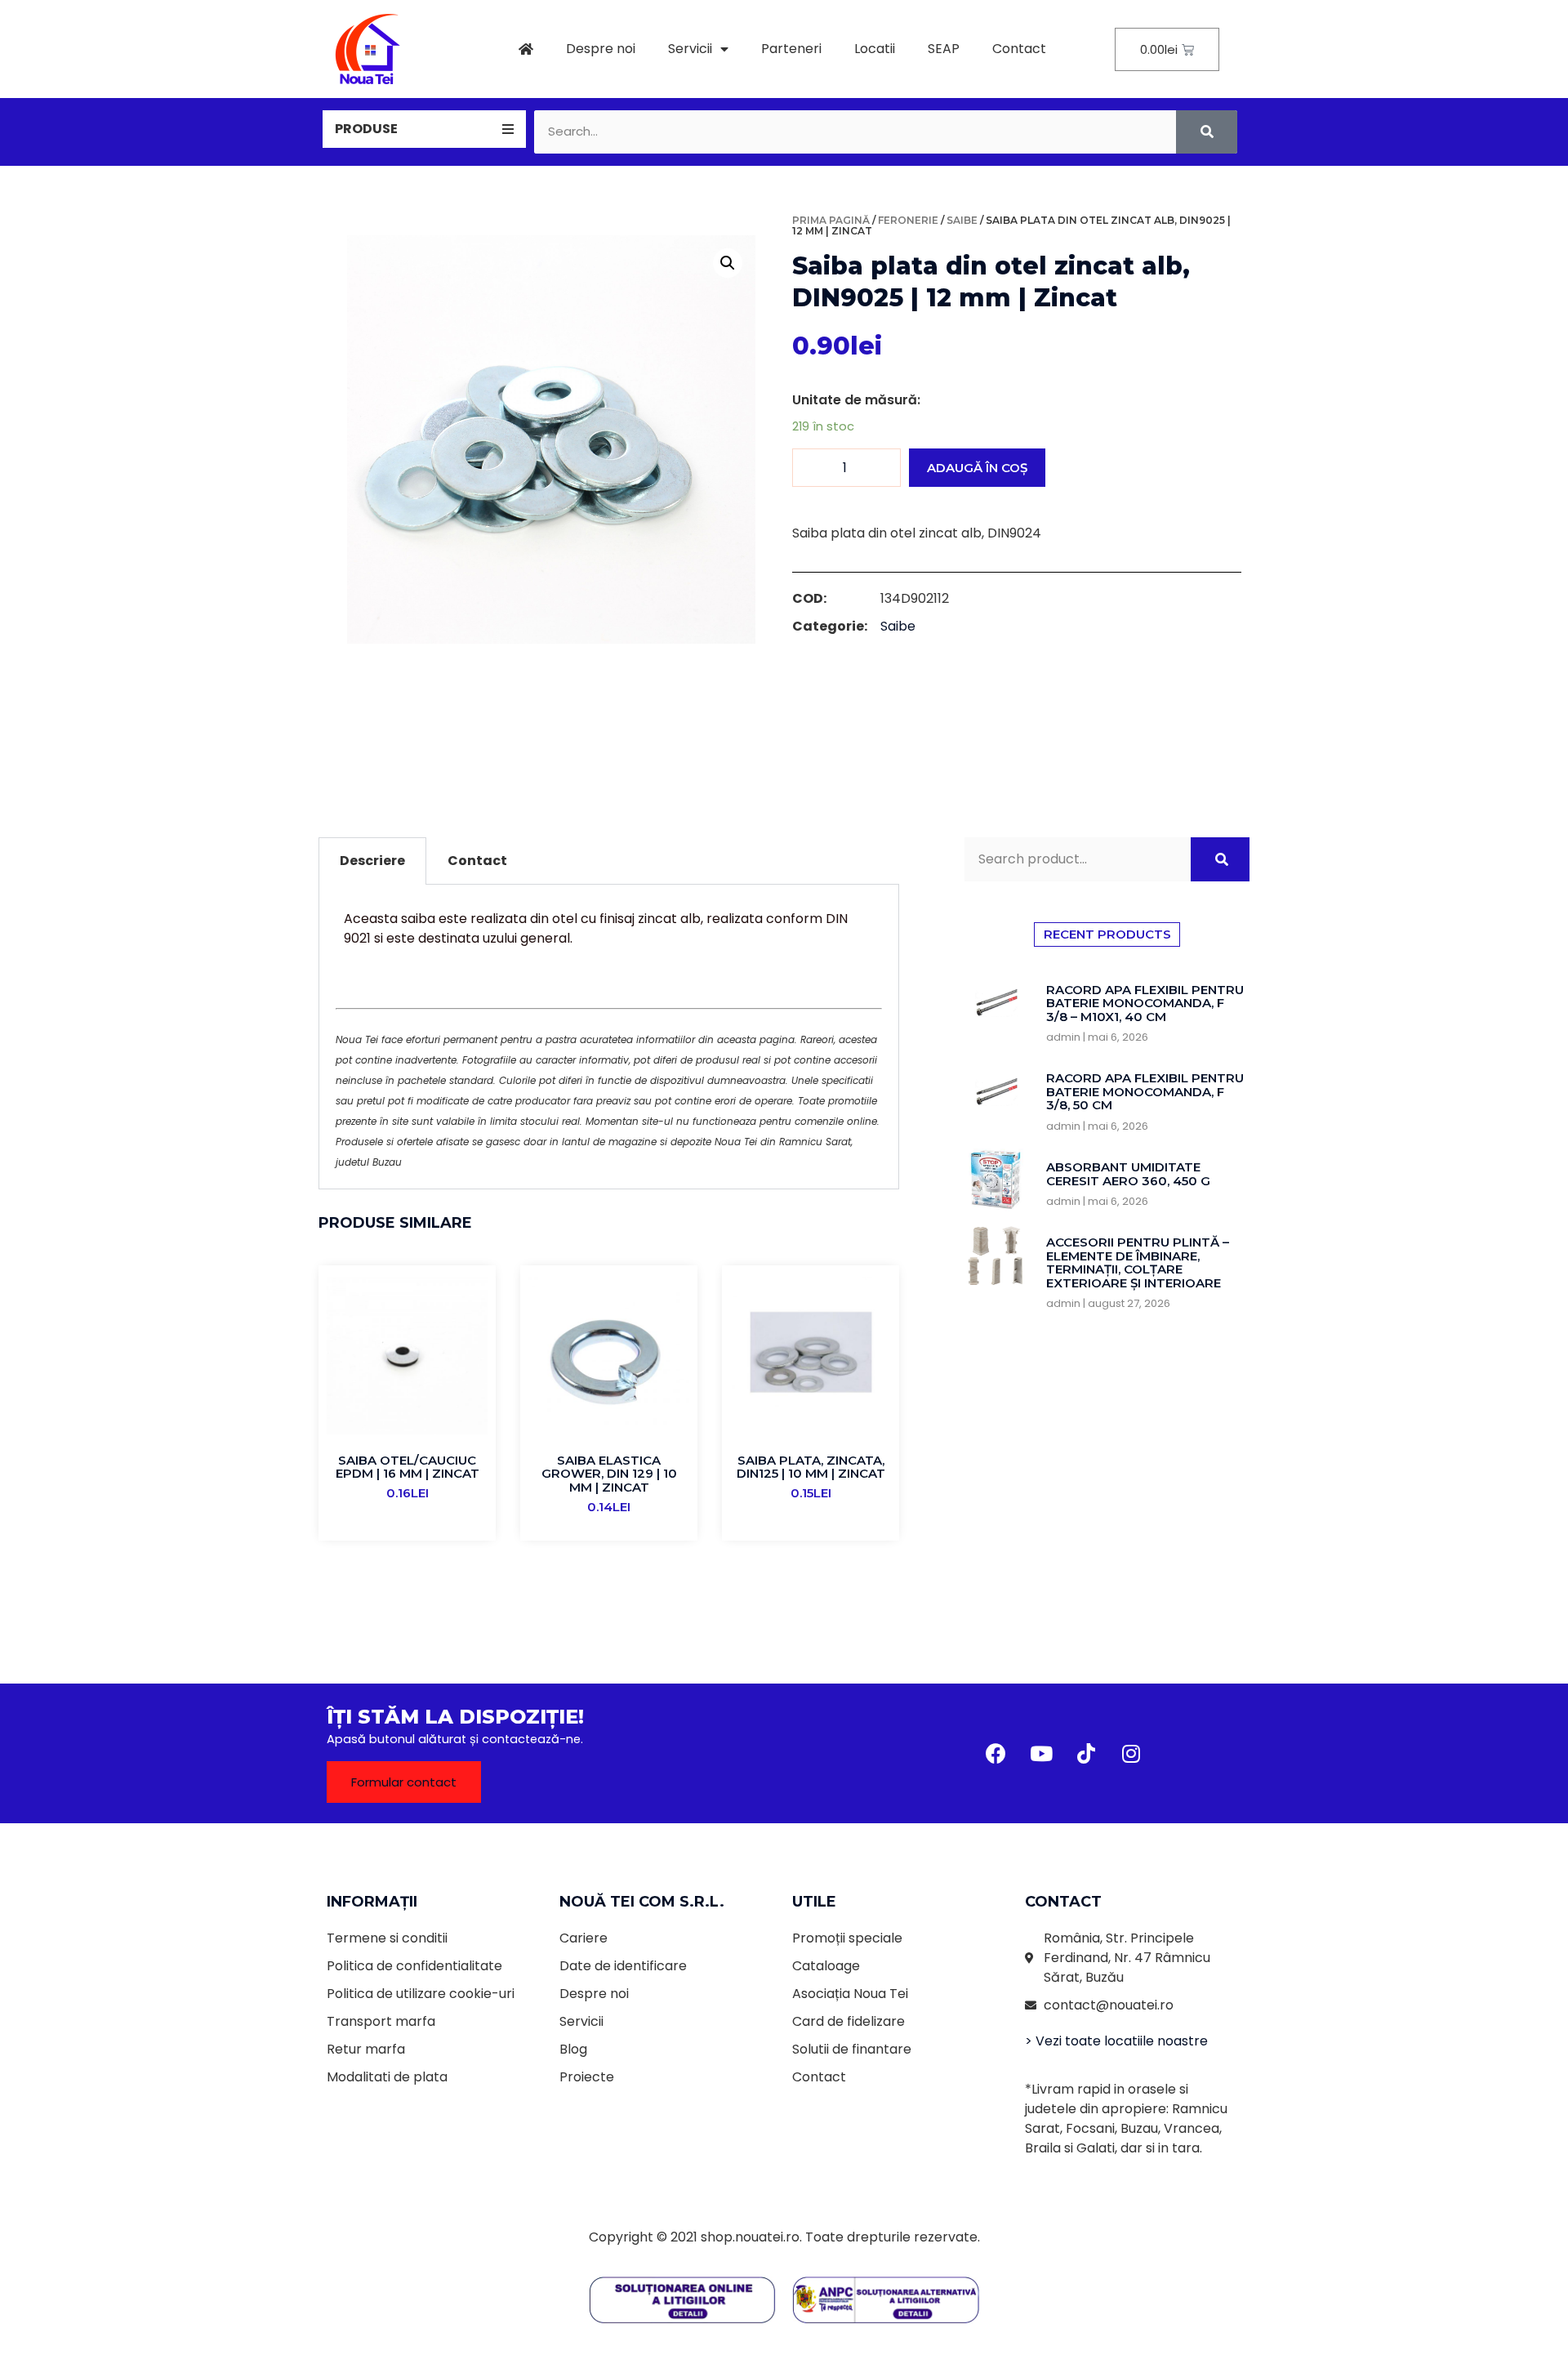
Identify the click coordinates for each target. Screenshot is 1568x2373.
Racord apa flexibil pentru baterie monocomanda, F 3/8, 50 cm (1145, 1091)
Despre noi (601, 49)
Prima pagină (831, 220)
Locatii (875, 49)
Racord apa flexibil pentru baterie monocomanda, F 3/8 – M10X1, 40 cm (1145, 1003)
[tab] (424, 129)
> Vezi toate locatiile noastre (1116, 2041)
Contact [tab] (477, 861)
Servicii (690, 49)
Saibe (962, 220)
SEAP (944, 49)
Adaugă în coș (977, 468)
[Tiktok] (1086, 1754)
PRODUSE (366, 129)
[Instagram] (1131, 1754)
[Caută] (1207, 132)
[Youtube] (1041, 1754)
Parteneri (791, 49)
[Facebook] (996, 1754)
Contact (1019, 49)
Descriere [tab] (372, 861)
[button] (404, 1782)
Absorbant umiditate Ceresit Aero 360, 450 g (1128, 1174)
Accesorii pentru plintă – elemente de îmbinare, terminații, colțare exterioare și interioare (1138, 1262)
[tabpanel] (609, 1037)
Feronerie (908, 220)
